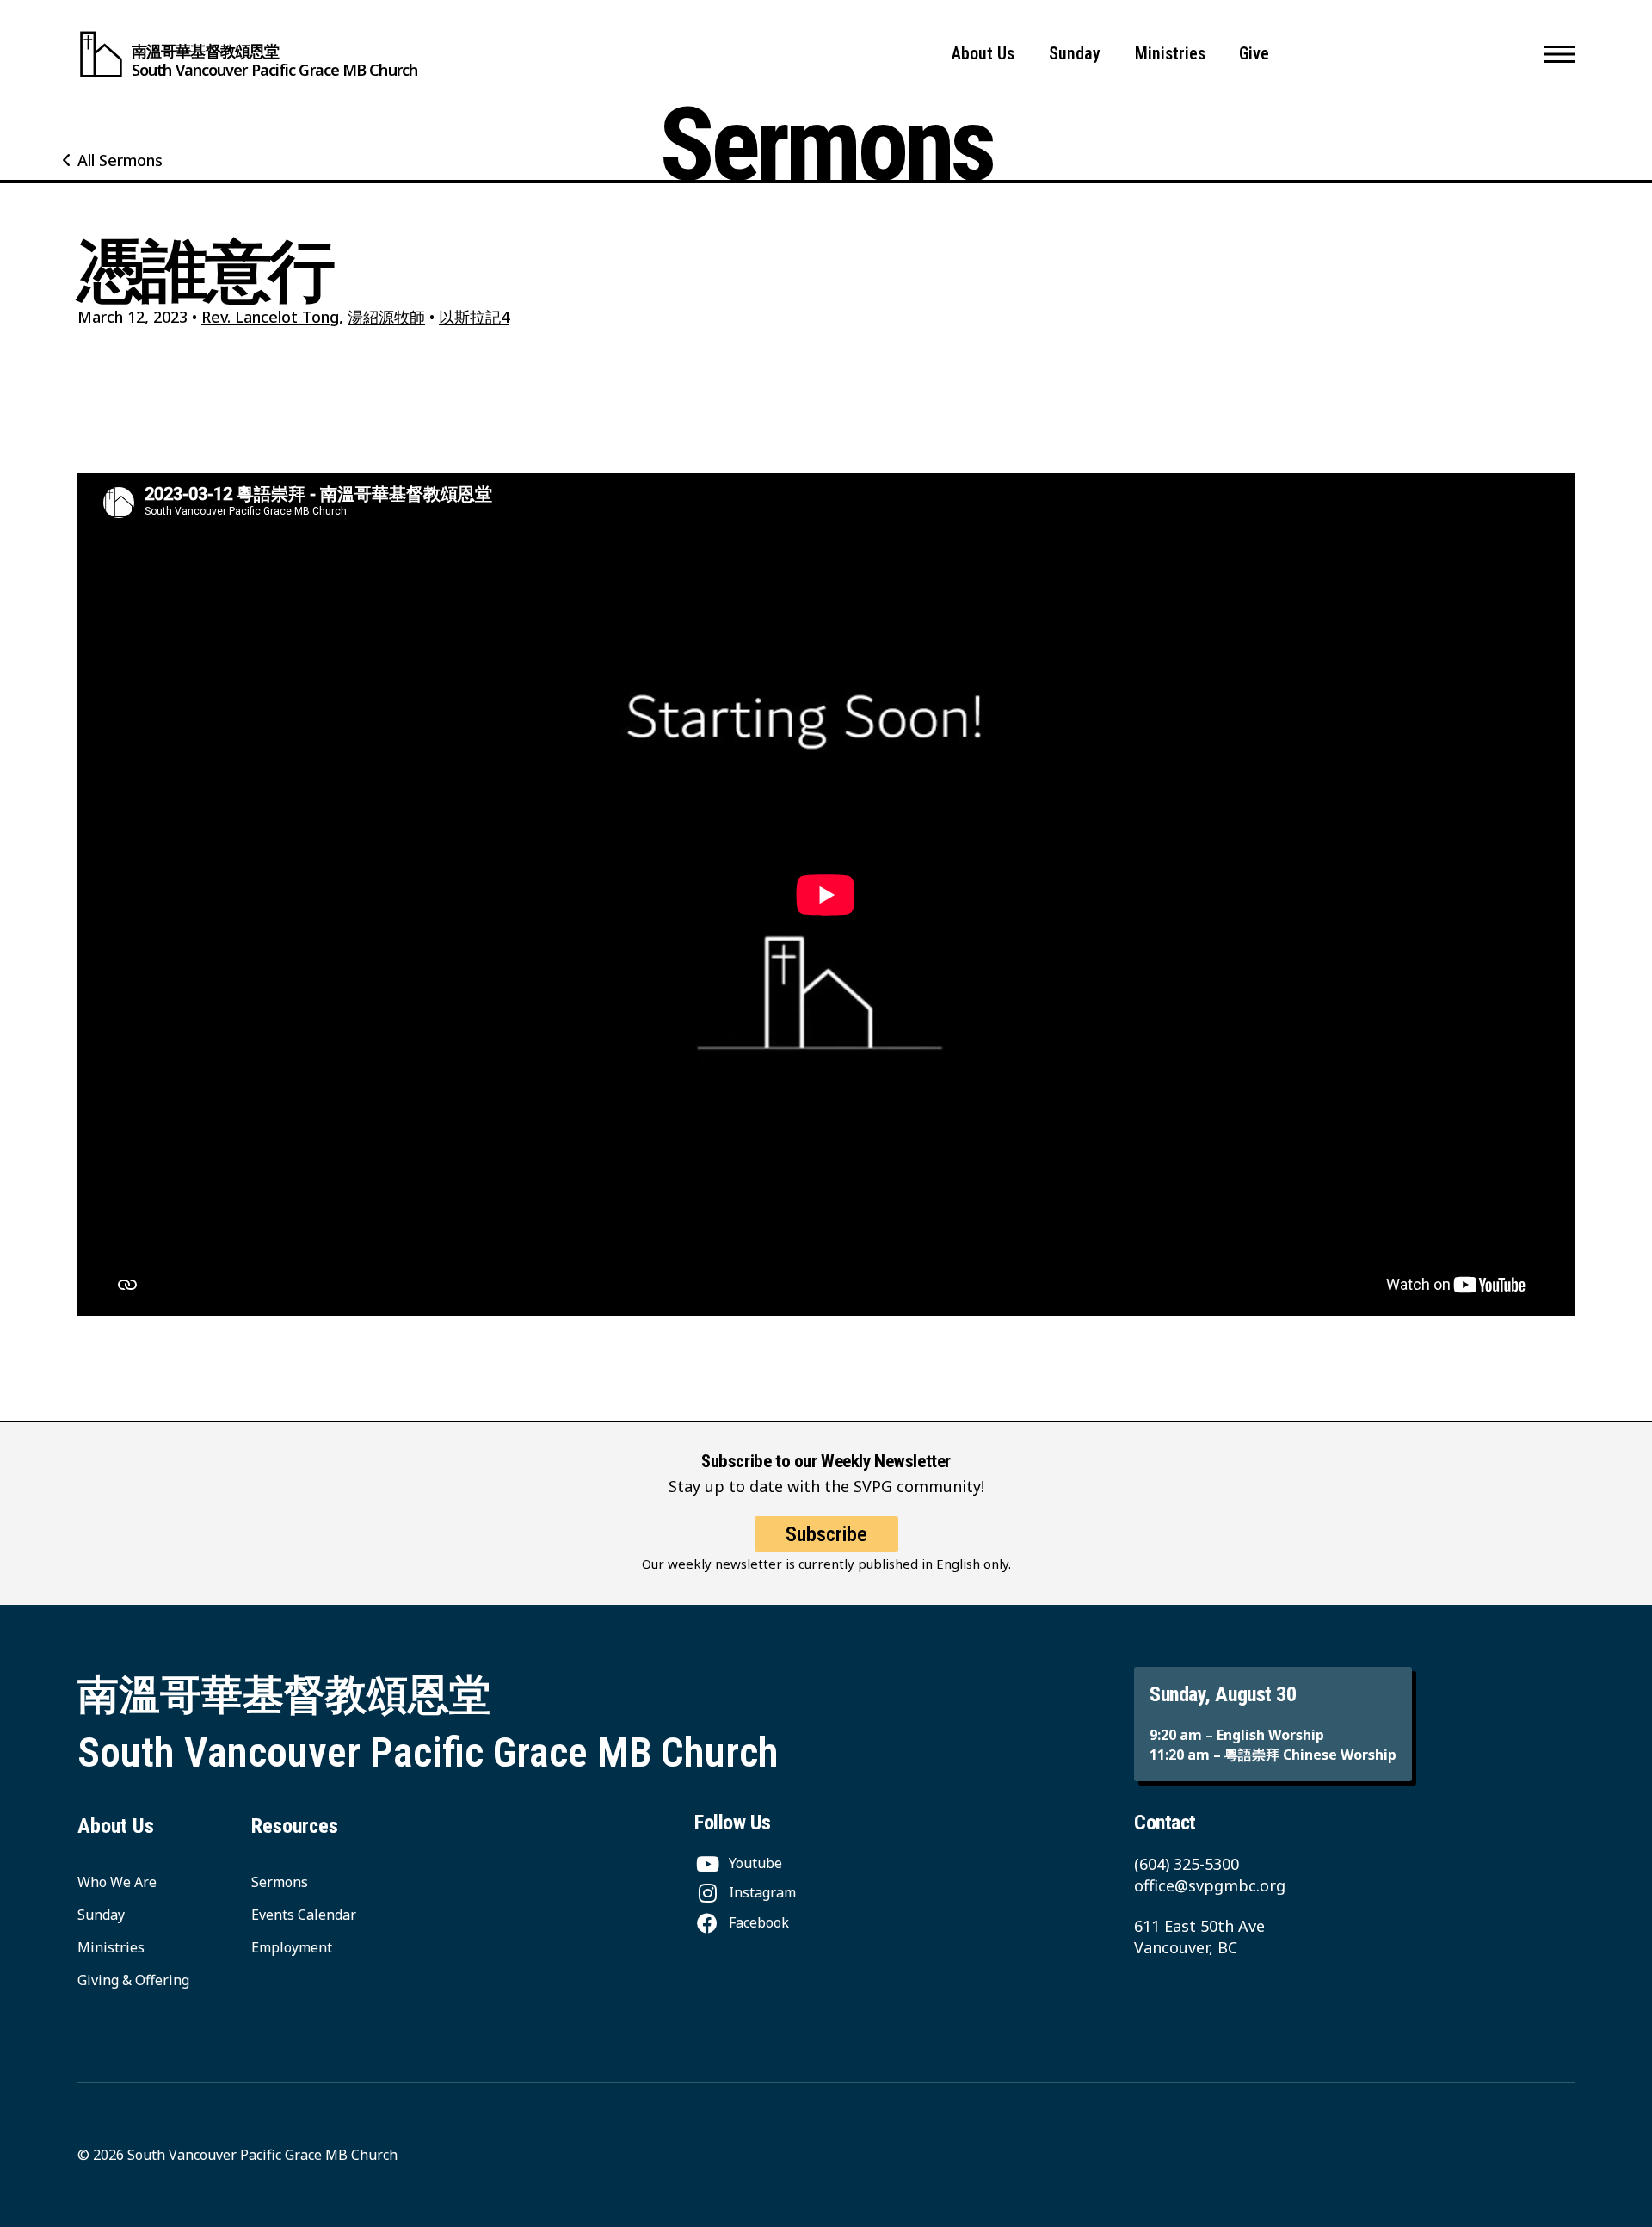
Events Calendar (304, 1915)
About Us (983, 54)
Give (1254, 54)
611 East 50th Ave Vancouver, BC (1199, 1937)
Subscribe (826, 1534)
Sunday (1075, 54)
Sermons (280, 1882)
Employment (292, 1947)
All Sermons (120, 160)
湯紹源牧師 (386, 317)
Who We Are (117, 1882)
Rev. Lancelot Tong (270, 317)
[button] (1560, 54)
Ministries (1170, 54)
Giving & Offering (133, 1980)
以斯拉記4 (474, 317)
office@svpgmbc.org (1210, 1885)
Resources (295, 1826)
